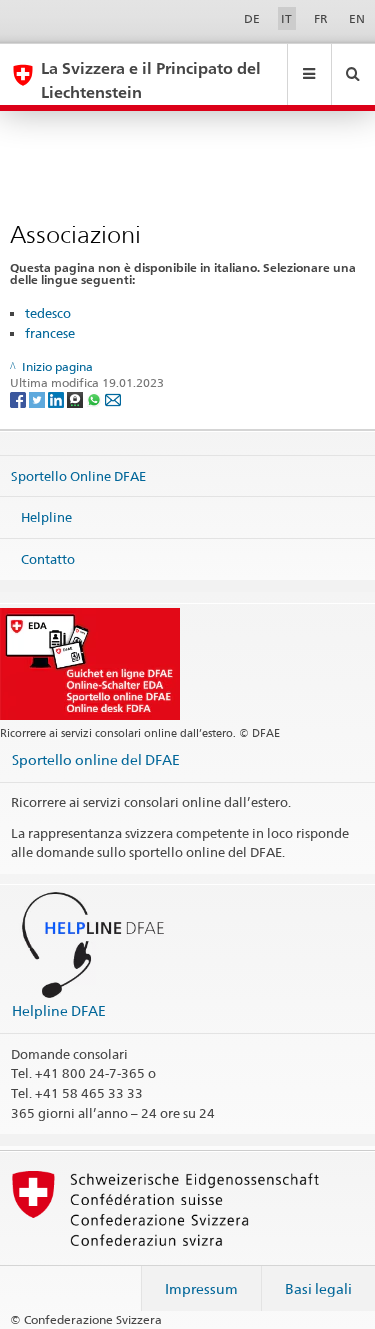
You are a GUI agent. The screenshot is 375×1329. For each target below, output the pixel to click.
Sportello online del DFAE (96, 759)
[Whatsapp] (95, 398)
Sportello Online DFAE (78, 475)
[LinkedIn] (57, 398)
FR (321, 18)
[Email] (113, 398)
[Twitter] (38, 398)
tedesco (48, 313)
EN (357, 18)
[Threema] (76, 398)
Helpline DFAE (59, 1010)
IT (286, 18)
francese (50, 333)
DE (252, 18)
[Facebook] (19, 398)
